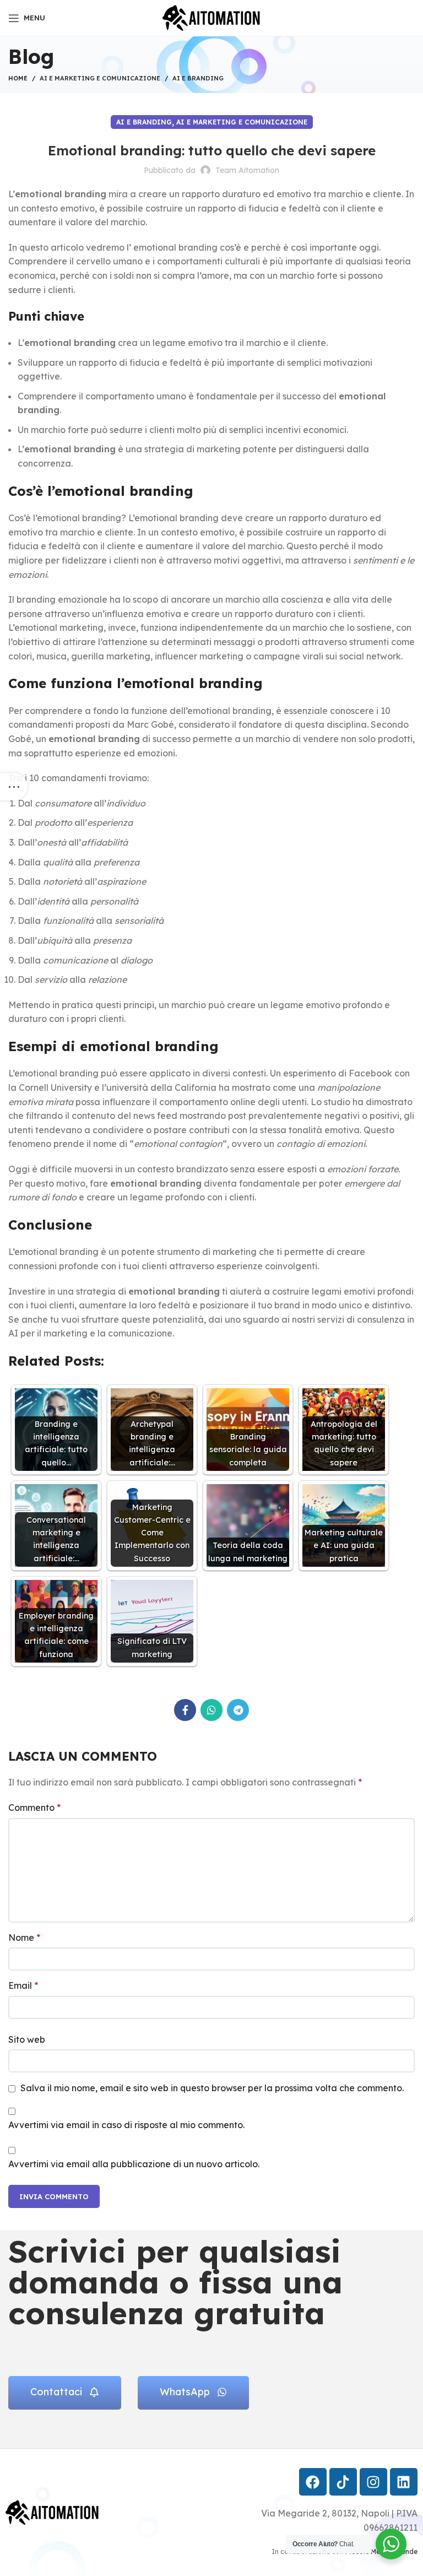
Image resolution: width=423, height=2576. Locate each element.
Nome (24, 1938)
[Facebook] (313, 2482)
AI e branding (198, 78)
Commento (34, 1807)
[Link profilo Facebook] (185, 1710)
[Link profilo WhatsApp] (211, 1710)
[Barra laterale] (14, 787)
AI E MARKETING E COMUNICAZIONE (100, 78)
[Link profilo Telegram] (238, 1710)
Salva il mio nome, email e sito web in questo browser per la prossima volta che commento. (212, 2088)
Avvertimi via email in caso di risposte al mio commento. (126, 2125)
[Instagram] (373, 2482)
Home (18, 78)
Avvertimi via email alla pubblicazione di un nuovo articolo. (134, 2164)
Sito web (27, 2039)
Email (23, 1985)
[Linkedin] (404, 2482)
